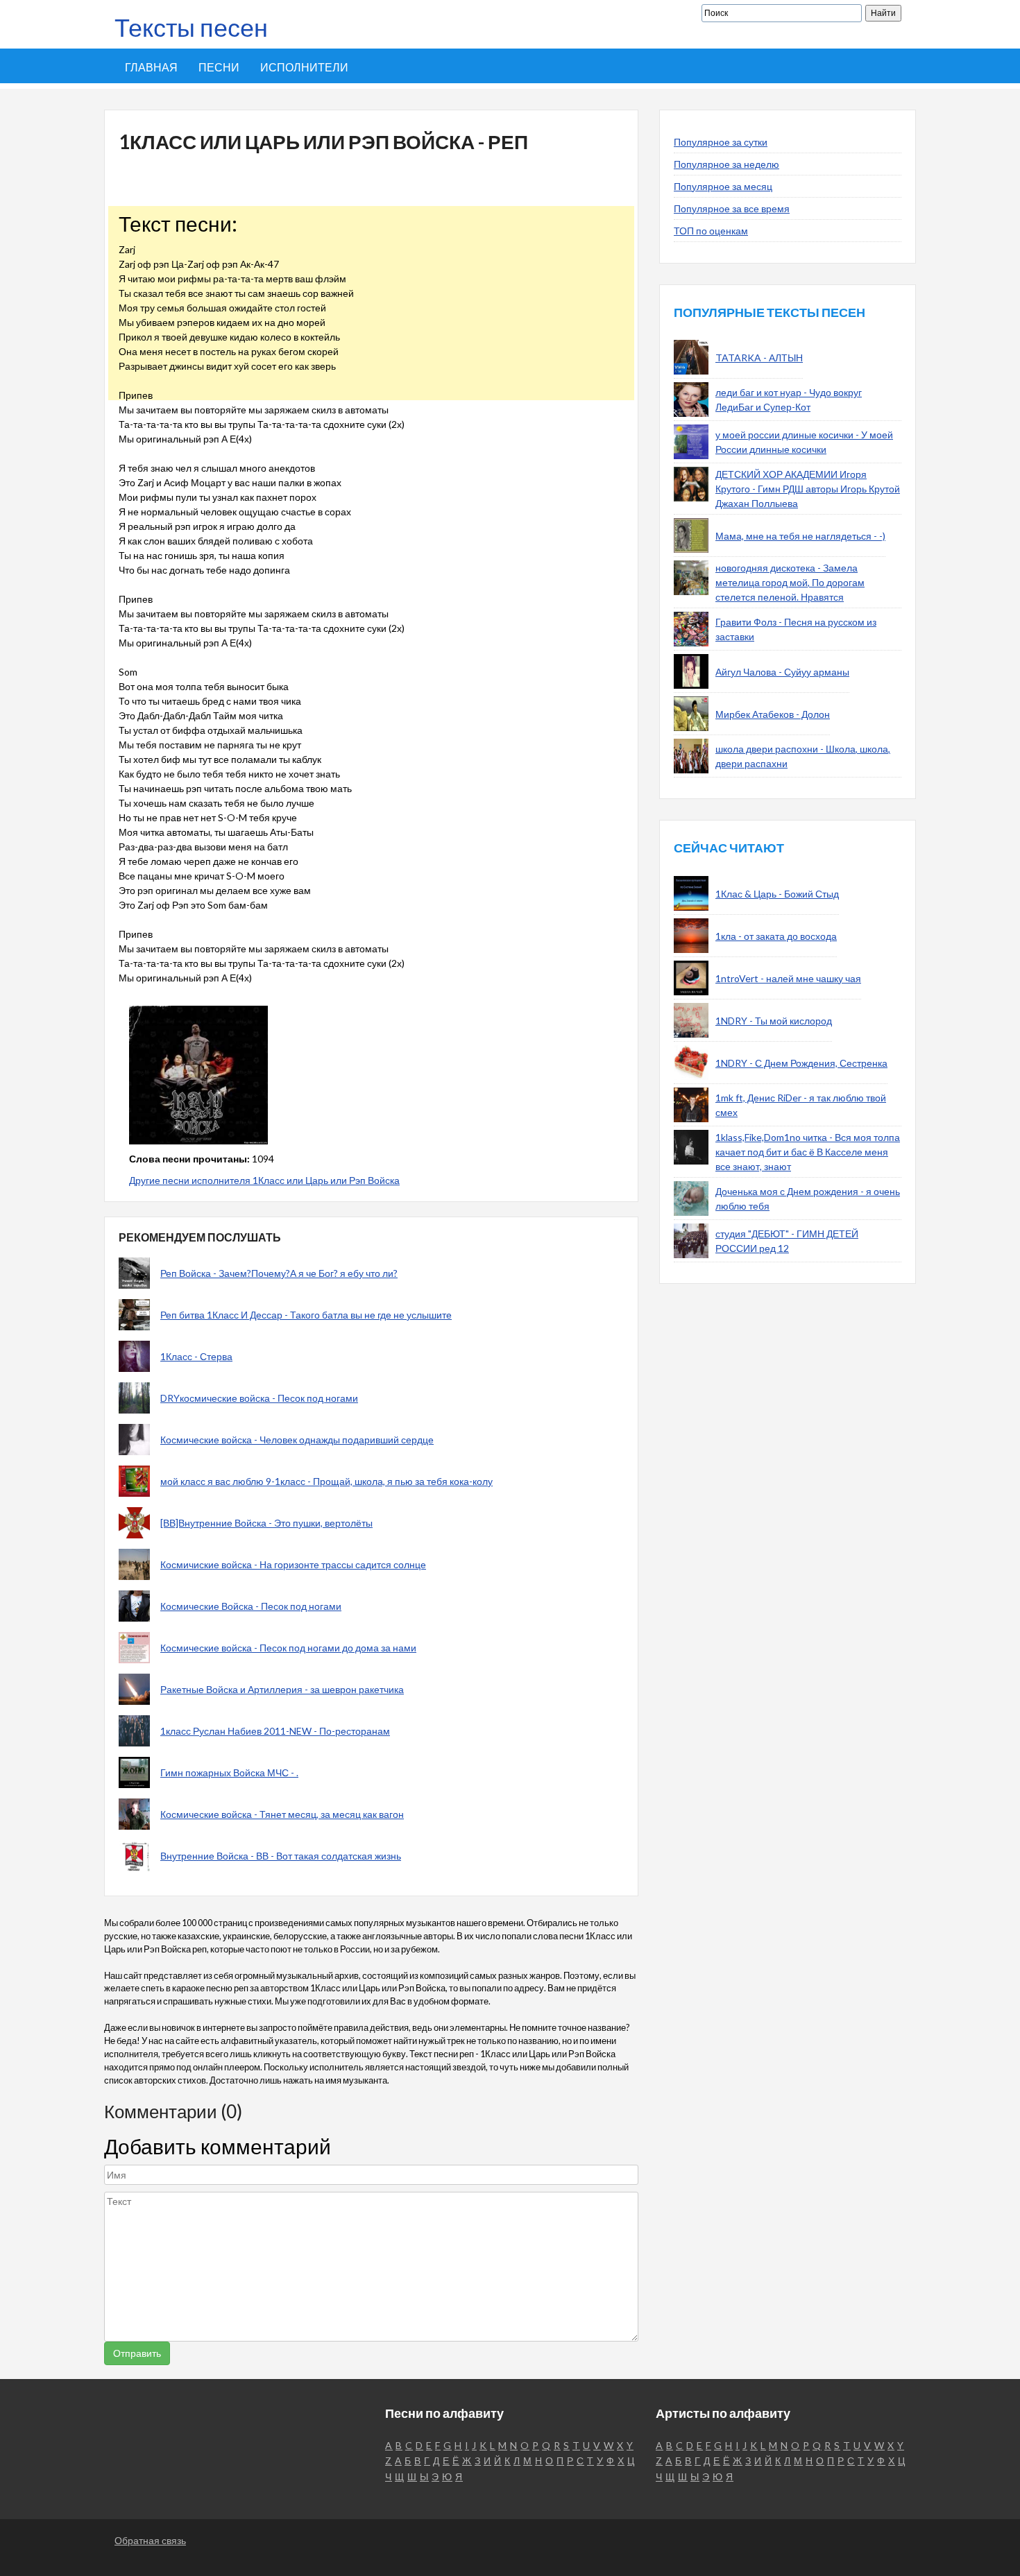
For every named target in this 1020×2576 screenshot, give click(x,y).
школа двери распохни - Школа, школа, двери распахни (803, 756)
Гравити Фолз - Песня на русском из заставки (796, 629)
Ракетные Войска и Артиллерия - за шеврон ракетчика (282, 1689)
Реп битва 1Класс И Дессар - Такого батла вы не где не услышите (306, 1315)
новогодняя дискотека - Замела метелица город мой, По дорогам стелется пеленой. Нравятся (790, 582)
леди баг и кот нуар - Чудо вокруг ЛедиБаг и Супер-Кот (789, 400)
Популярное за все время (732, 208)
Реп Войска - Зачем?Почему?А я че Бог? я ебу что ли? (279, 1273)
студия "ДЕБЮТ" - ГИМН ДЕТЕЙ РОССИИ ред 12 (787, 1241)
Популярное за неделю (726, 164)
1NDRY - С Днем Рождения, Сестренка (801, 1063)
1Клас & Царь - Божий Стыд (777, 894)
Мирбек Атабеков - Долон (773, 714)
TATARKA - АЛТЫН (759, 358)
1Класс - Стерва (196, 1356)
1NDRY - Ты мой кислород (774, 1021)
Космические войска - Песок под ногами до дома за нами (288, 1648)
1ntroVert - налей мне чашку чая (788, 978)
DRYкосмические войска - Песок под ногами (259, 1398)
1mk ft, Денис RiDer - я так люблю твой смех (801, 1105)
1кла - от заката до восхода (776, 936)
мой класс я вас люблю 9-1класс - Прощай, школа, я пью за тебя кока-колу (326, 1481)
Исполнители (304, 67)
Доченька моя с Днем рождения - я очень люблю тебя (808, 1199)
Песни (219, 67)
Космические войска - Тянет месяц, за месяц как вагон (282, 1814)
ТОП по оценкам (711, 231)
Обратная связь (150, 2540)
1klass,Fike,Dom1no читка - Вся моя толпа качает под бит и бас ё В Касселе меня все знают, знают (808, 1152)
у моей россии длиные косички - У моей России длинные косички (804, 442)
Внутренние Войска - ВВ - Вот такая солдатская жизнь (281, 1856)
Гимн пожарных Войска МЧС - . (229, 1772)
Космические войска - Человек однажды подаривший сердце (297, 1440)
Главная (151, 67)
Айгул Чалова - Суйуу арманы (782, 672)
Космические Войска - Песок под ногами (251, 1606)
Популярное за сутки (721, 142)
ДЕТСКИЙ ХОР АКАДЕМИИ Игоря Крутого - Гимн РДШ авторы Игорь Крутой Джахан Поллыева (808, 489)
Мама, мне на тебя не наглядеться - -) (800, 536)
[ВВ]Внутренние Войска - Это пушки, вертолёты (266, 1523)
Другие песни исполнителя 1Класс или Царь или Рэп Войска (264, 1180)
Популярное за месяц (723, 186)
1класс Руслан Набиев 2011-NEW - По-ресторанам (275, 1731)
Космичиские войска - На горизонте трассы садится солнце (293, 1564)
